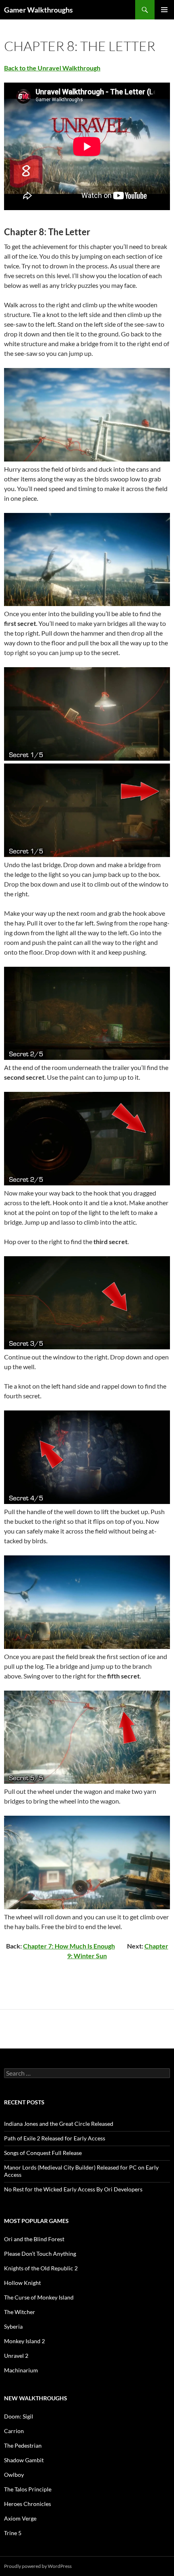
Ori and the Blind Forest (34, 2239)
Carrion (14, 2431)
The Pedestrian (23, 2445)
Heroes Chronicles (28, 2504)
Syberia (13, 2326)
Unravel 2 (16, 2356)
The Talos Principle (28, 2489)
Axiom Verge (20, 2518)
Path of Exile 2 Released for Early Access (55, 2138)
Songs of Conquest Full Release (43, 2153)
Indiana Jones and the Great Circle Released (59, 2124)
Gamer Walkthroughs (38, 10)
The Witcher (20, 2312)
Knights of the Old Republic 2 (41, 2268)
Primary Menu (164, 10)
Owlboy (14, 2475)
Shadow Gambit (24, 2460)
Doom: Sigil (19, 2416)
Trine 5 (13, 2533)
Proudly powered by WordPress (38, 2566)
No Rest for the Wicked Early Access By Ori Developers (73, 2189)
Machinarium (21, 2370)
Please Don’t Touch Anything (40, 2254)
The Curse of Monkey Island (39, 2297)
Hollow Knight (22, 2283)
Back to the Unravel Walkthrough (52, 68)
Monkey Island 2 (24, 2341)
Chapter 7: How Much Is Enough (69, 1946)
